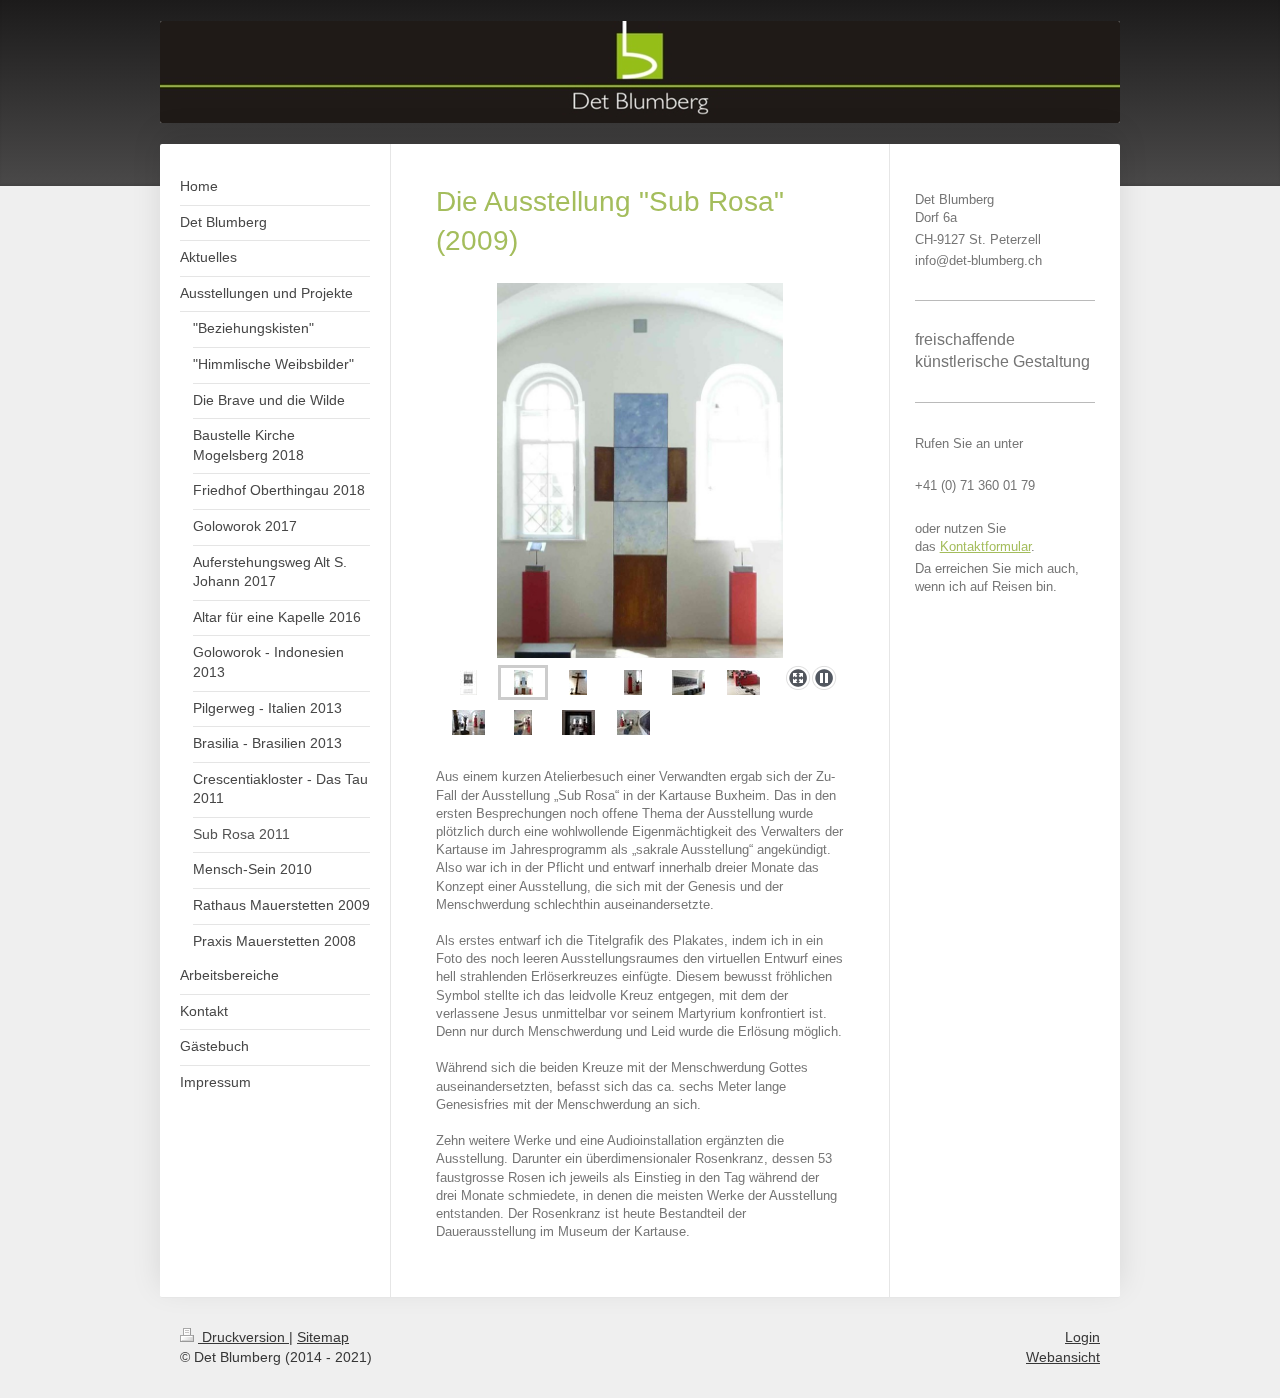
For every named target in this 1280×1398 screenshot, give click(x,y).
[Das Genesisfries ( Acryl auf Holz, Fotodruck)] (688, 682)
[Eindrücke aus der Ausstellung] (468, 722)
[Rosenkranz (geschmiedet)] (743, 682)
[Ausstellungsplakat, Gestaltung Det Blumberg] (468, 682)
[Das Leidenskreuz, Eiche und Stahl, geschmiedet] (578, 682)
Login (1082, 1337)
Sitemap (323, 1337)
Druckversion (243, 1337)
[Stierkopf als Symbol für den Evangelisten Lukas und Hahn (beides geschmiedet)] (633, 682)
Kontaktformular (985, 546)
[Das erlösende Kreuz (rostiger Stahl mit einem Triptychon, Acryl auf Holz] (639, 470)
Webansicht (1063, 1357)
